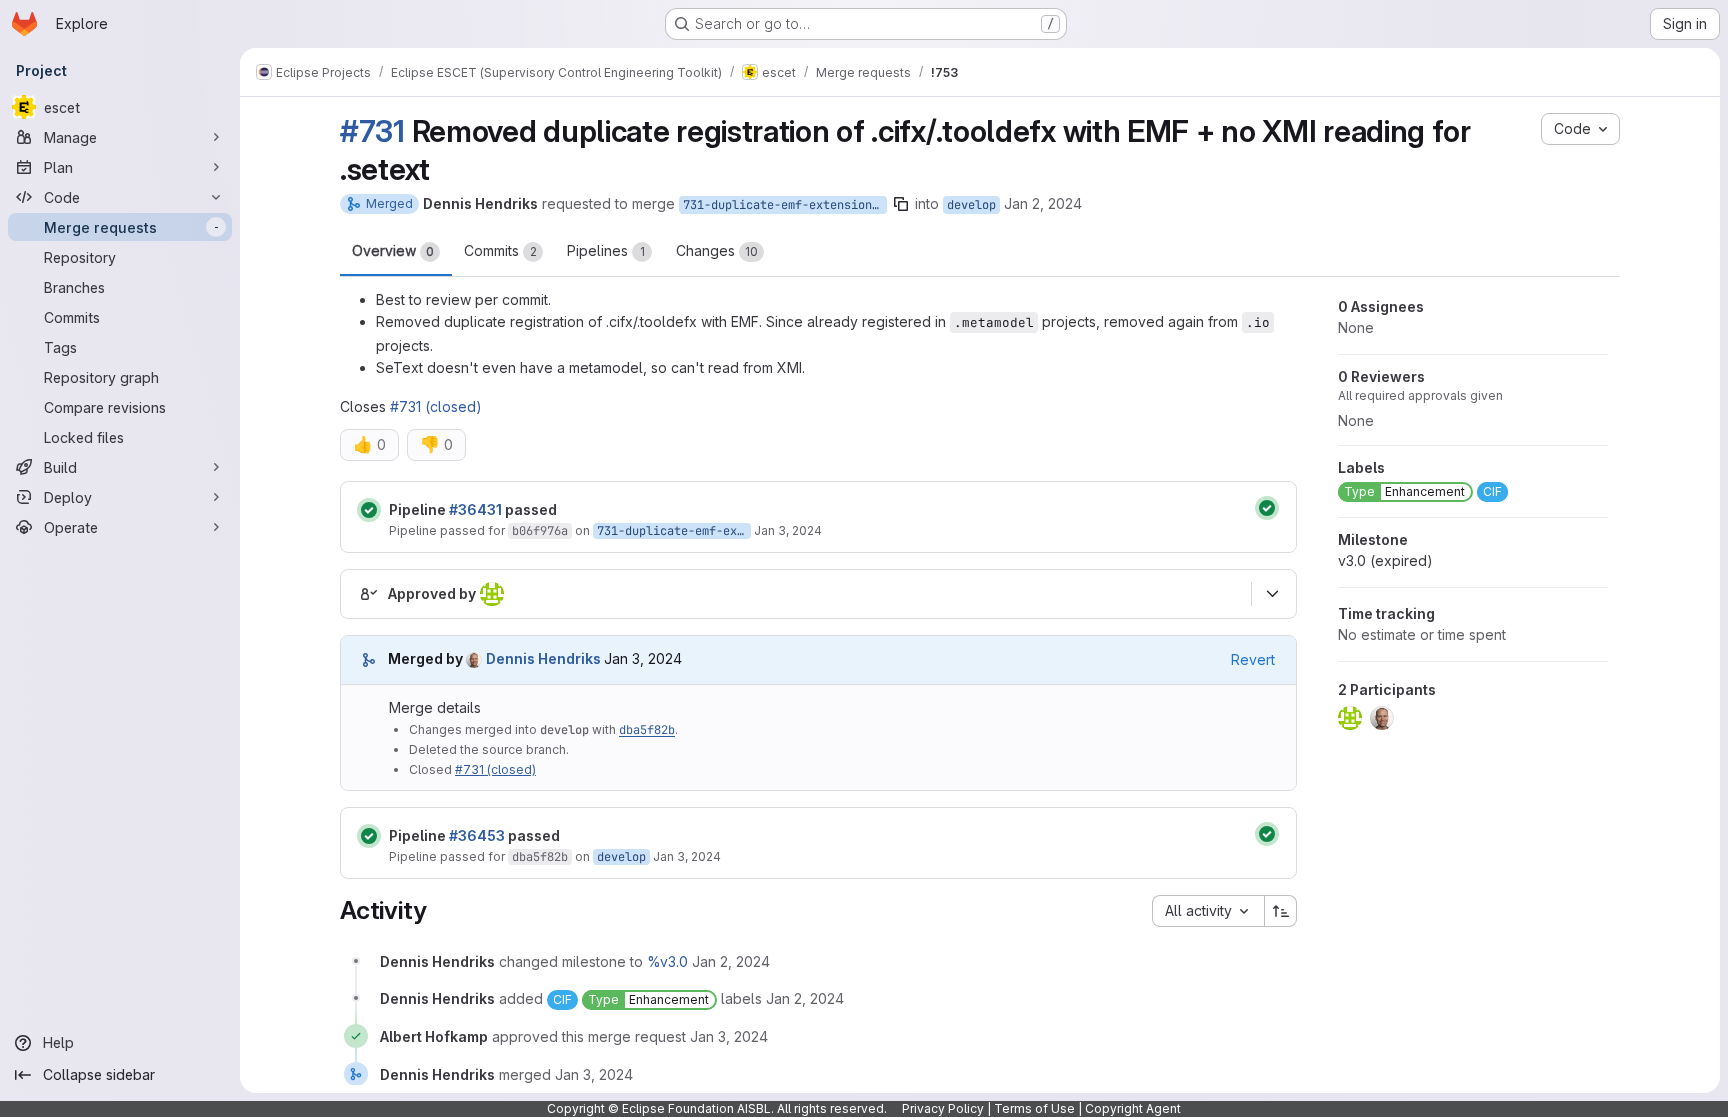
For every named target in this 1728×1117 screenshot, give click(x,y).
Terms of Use (1034, 1108)
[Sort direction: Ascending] (1281, 911)
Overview (393, 250)
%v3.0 (667, 961)
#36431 (475, 509)
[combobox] (1208, 911)
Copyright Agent (1133, 1108)
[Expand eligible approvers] (1272, 594)
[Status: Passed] (369, 510)
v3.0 (1385, 560)
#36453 (477, 835)
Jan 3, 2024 (788, 530)
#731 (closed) (436, 406)
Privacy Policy (943, 1108)
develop (971, 205)
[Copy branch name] (901, 204)
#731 (372, 131)
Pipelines (606, 250)
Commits (500, 250)
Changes (717, 250)
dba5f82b (647, 730)
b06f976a (540, 531)
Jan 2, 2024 (1043, 203)
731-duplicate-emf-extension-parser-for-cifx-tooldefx (785, 205)
